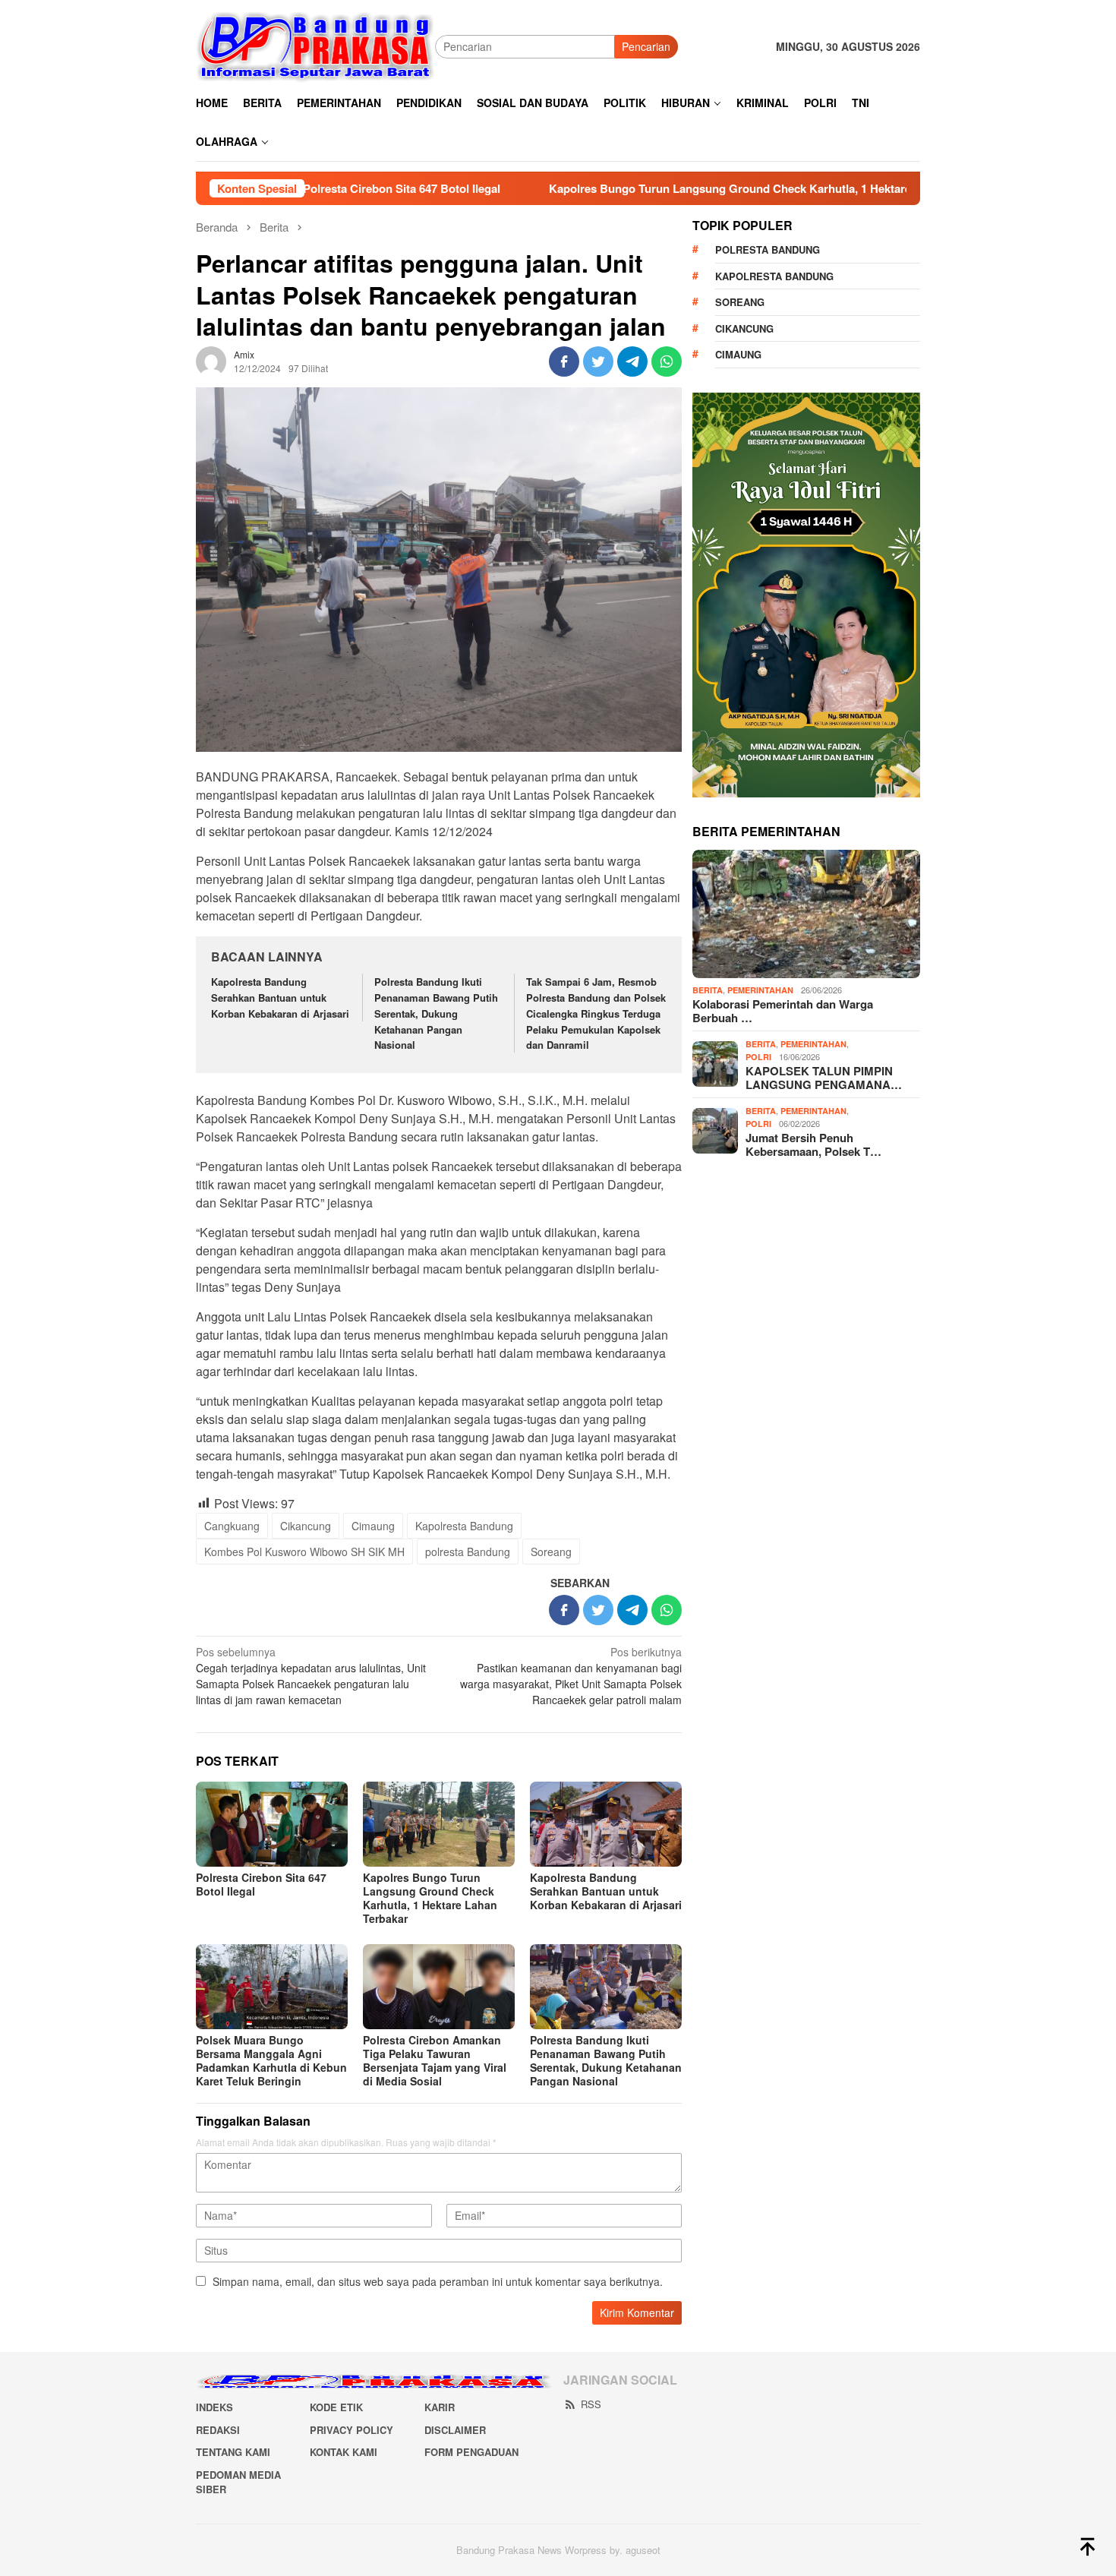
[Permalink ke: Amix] (211, 360)
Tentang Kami (233, 2452)
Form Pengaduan (471, 2452)
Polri (758, 1057)
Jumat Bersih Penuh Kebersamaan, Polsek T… (813, 1144)
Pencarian (646, 46)
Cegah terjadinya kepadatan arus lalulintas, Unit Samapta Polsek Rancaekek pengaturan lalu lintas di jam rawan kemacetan (311, 1676)
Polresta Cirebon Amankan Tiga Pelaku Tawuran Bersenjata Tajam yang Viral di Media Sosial (435, 2060)
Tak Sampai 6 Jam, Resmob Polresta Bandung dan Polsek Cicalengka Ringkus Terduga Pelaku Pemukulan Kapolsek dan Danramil (596, 1013)
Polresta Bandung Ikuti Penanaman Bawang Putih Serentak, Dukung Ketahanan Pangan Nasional (436, 1013)
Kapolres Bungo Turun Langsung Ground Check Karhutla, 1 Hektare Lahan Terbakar (668, 188)
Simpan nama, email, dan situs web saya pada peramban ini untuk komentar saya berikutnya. (438, 2281)
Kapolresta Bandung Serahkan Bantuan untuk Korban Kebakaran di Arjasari (280, 998)
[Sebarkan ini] (564, 361)
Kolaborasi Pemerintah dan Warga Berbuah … (783, 1011)
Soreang (551, 1552)
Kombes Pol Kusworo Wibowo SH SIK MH (304, 1552)
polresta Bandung (468, 1552)
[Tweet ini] (598, 361)
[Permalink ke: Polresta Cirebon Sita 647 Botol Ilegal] (272, 1824)
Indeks (214, 2407)
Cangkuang (232, 1526)
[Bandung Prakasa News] (315, 46)
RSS (591, 2404)
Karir (440, 2407)
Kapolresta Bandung (464, 1526)
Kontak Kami (344, 2452)
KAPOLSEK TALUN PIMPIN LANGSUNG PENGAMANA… (824, 1078)
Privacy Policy (352, 2430)
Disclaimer (455, 2430)
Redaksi (218, 2430)
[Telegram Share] (632, 361)
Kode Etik (336, 2407)
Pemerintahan (760, 990)
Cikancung (306, 1526)
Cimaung (373, 1526)
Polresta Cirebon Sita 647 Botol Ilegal (261, 1884)
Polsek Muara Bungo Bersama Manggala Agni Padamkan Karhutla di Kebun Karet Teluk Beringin (271, 2060)
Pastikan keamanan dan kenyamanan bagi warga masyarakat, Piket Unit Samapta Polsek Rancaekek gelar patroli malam (571, 1676)
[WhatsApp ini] (667, 361)
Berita (708, 990)
